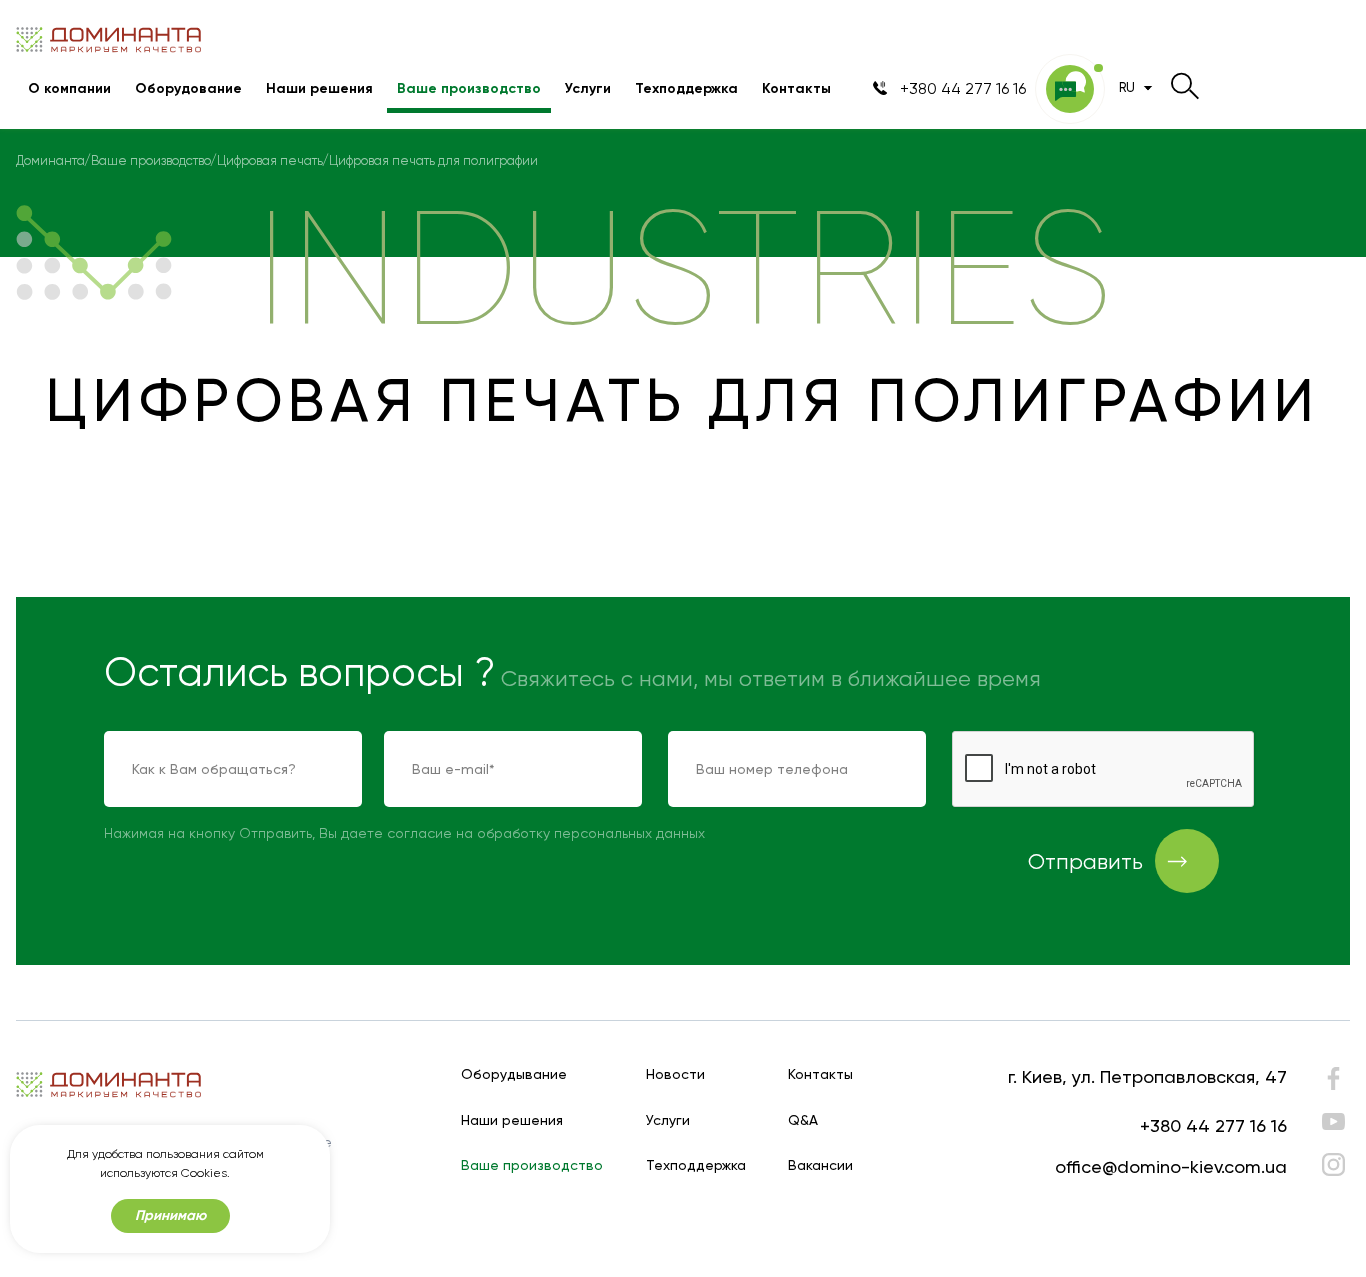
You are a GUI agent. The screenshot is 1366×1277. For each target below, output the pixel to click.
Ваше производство (469, 88)
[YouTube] (1333, 1121)
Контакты (796, 88)
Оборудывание (514, 1074)
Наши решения (319, 88)
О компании (69, 88)
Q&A (803, 1120)
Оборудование (188, 88)
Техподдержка (686, 88)
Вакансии (820, 1165)
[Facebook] (1333, 1083)
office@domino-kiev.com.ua (1171, 1166)
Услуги (588, 88)
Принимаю (170, 1215)
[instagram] (1333, 1164)
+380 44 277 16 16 (1213, 1125)
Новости (675, 1074)
